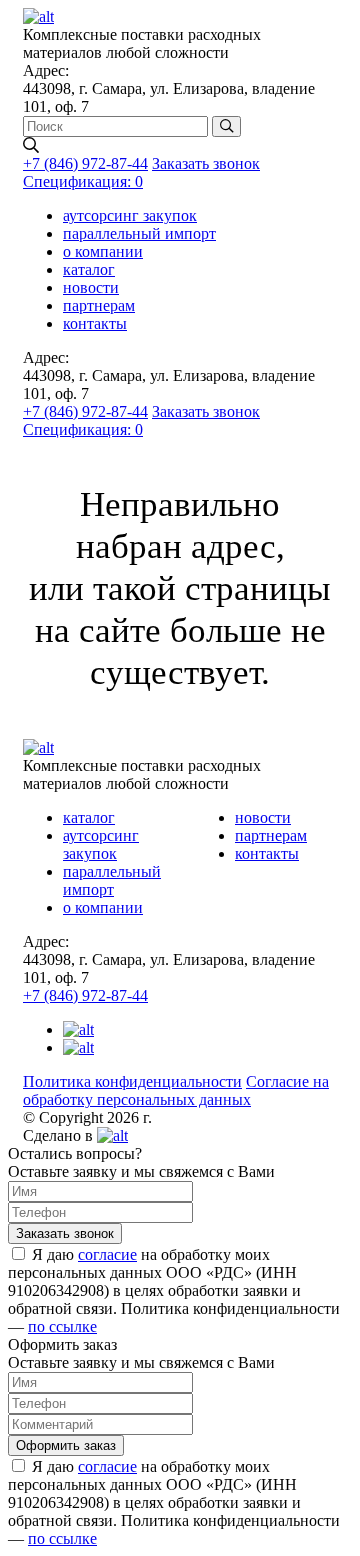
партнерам (99, 305)
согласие (107, 1254)
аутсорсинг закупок (130, 215)
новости (91, 287)
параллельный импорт (139, 233)
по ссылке (62, 1326)
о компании (103, 251)
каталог (89, 269)
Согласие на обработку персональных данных (176, 1090)
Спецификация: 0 (83, 181)
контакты (95, 323)
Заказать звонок (206, 163)
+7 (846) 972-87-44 (85, 163)
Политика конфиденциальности (132, 1081)
